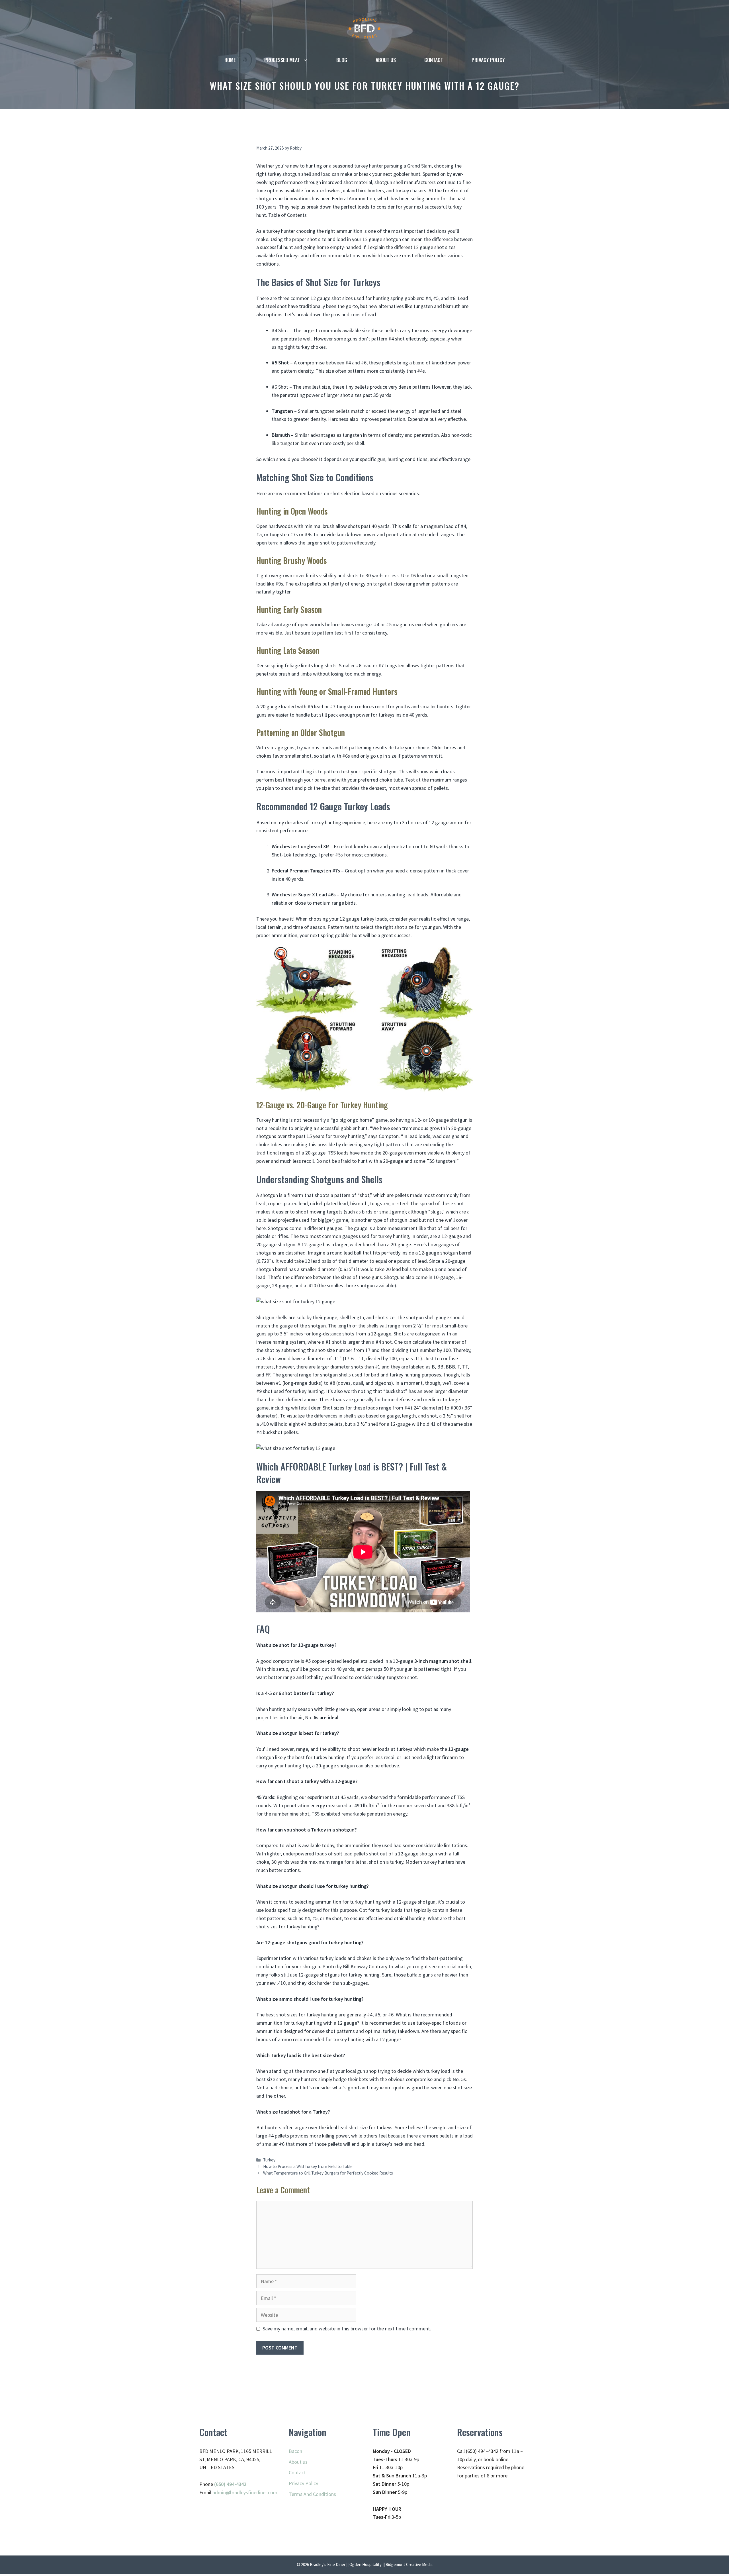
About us (386, 60)
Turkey (269, 2160)
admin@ (221, 2492)
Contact (434, 60)
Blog (342, 60)
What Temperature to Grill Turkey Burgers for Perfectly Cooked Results (328, 2173)
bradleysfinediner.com (254, 2492)
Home (230, 60)
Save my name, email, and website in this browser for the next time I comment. (347, 2329)
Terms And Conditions (312, 2494)
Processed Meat (282, 60)
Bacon (295, 2451)
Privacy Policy (488, 60)
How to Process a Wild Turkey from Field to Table (308, 2166)
